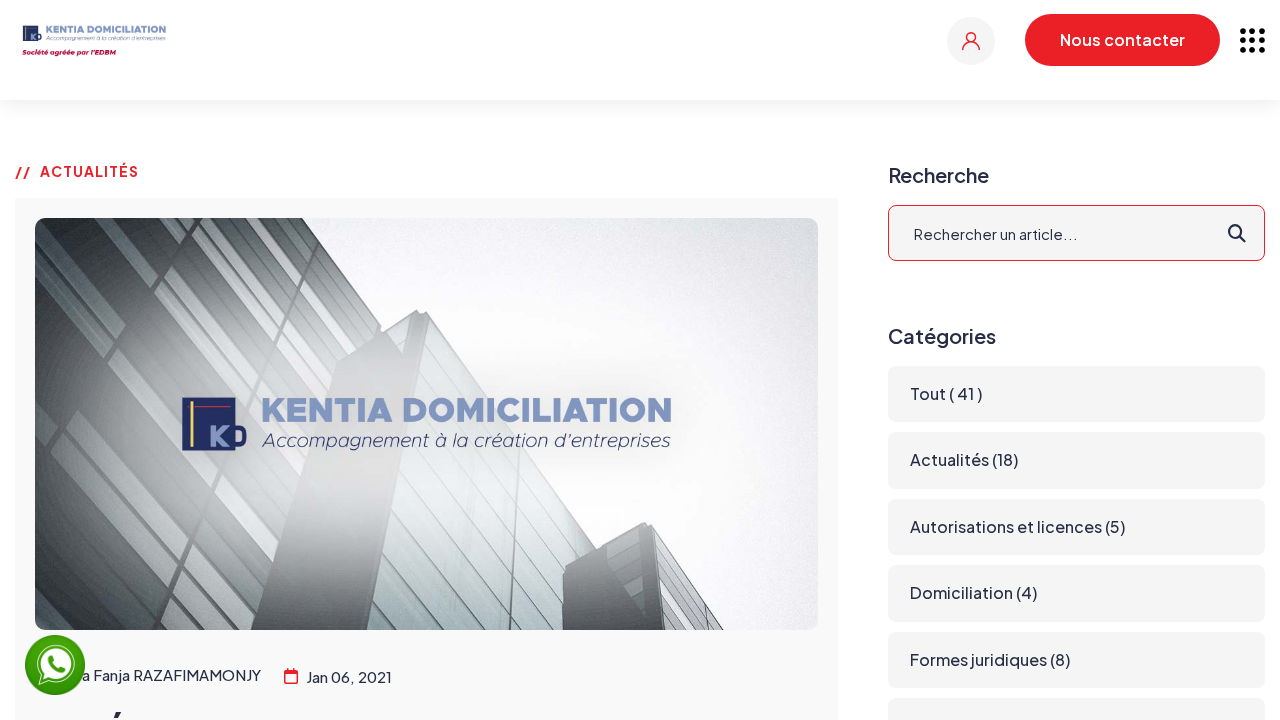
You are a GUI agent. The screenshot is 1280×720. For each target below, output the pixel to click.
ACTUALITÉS (89, 171)
